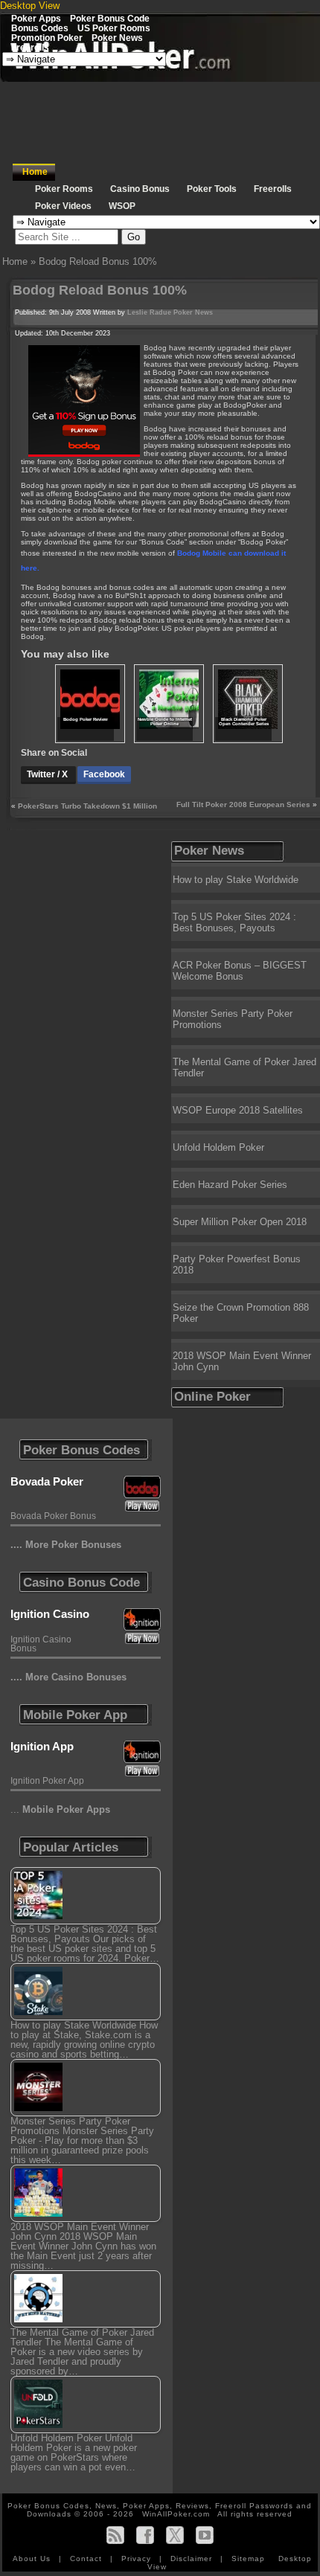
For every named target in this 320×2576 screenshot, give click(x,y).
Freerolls (30, 47)
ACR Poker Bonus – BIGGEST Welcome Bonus (240, 971)
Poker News (117, 38)
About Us (33, 2559)
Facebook (104, 774)
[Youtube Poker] (205, 2535)
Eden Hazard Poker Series (230, 1185)
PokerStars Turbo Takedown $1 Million (87, 806)
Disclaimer (193, 2559)
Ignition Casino (50, 1614)
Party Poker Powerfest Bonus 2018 (237, 1265)
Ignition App (42, 1746)
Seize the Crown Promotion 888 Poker (241, 1313)
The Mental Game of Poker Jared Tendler (244, 1067)
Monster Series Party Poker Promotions (233, 1019)
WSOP (122, 206)
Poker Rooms (64, 189)
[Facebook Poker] (145, 2535)
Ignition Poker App (47, 1781)
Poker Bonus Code (110, 18)
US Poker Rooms (114, 28)
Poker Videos (63, 206)
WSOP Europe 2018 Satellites (238, 1110)
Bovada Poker (47, 1481)
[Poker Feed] (115, 2535)
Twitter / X (48, 774)
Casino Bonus (140, 189)
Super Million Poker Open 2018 (240, 1222)
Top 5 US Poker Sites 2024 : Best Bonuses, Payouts (234, 922)
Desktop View (30, 6)
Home (35, 172)
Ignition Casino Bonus (41, 1644)
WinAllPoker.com (176, 2514)
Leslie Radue (149, 312)
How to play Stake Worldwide (236, 880)
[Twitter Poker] (175, 2535)
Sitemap (248, 2559)
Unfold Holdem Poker (218, 1147)
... (60, 1809)
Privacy (138, 2559)
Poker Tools (212, 189)
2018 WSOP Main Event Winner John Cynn (242, 1361)
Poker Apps (36, 18)
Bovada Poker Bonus (53, 1516)
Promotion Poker (47, 38)
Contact (87, 2559)
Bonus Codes (40, 28)
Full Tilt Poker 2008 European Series (243, 804)
